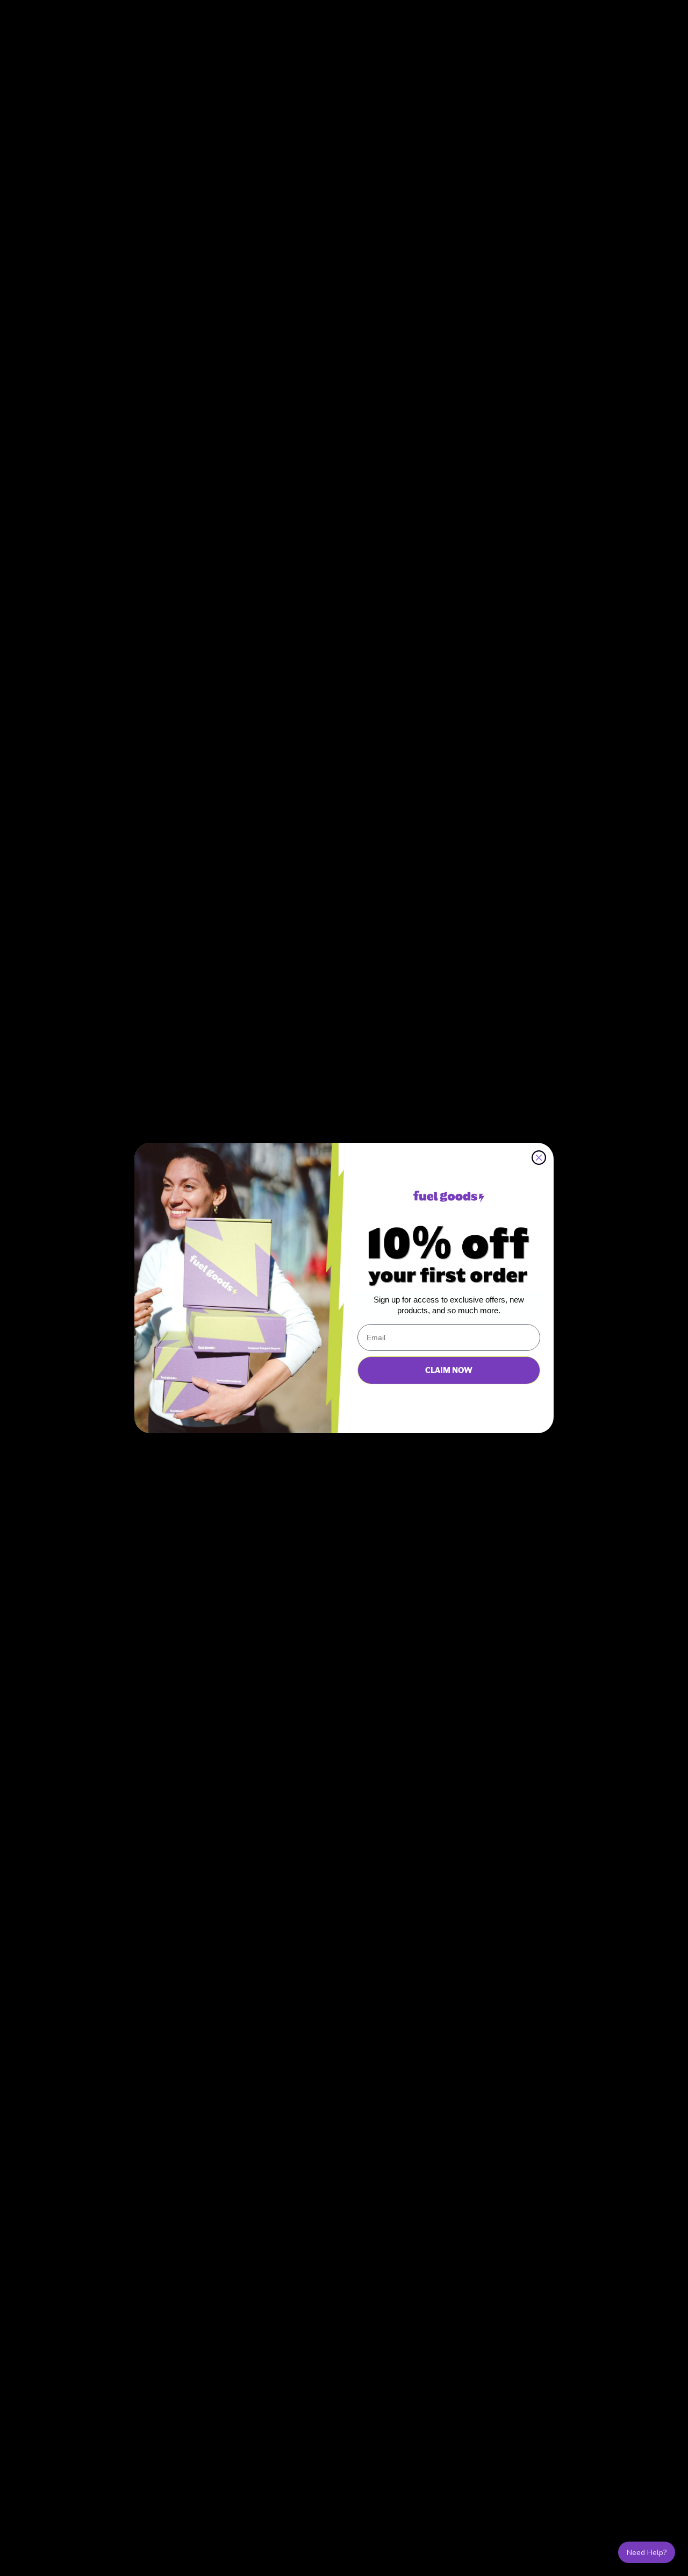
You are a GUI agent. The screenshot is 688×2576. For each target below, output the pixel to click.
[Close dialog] (539, 1158)
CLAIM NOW (449, 1370)
